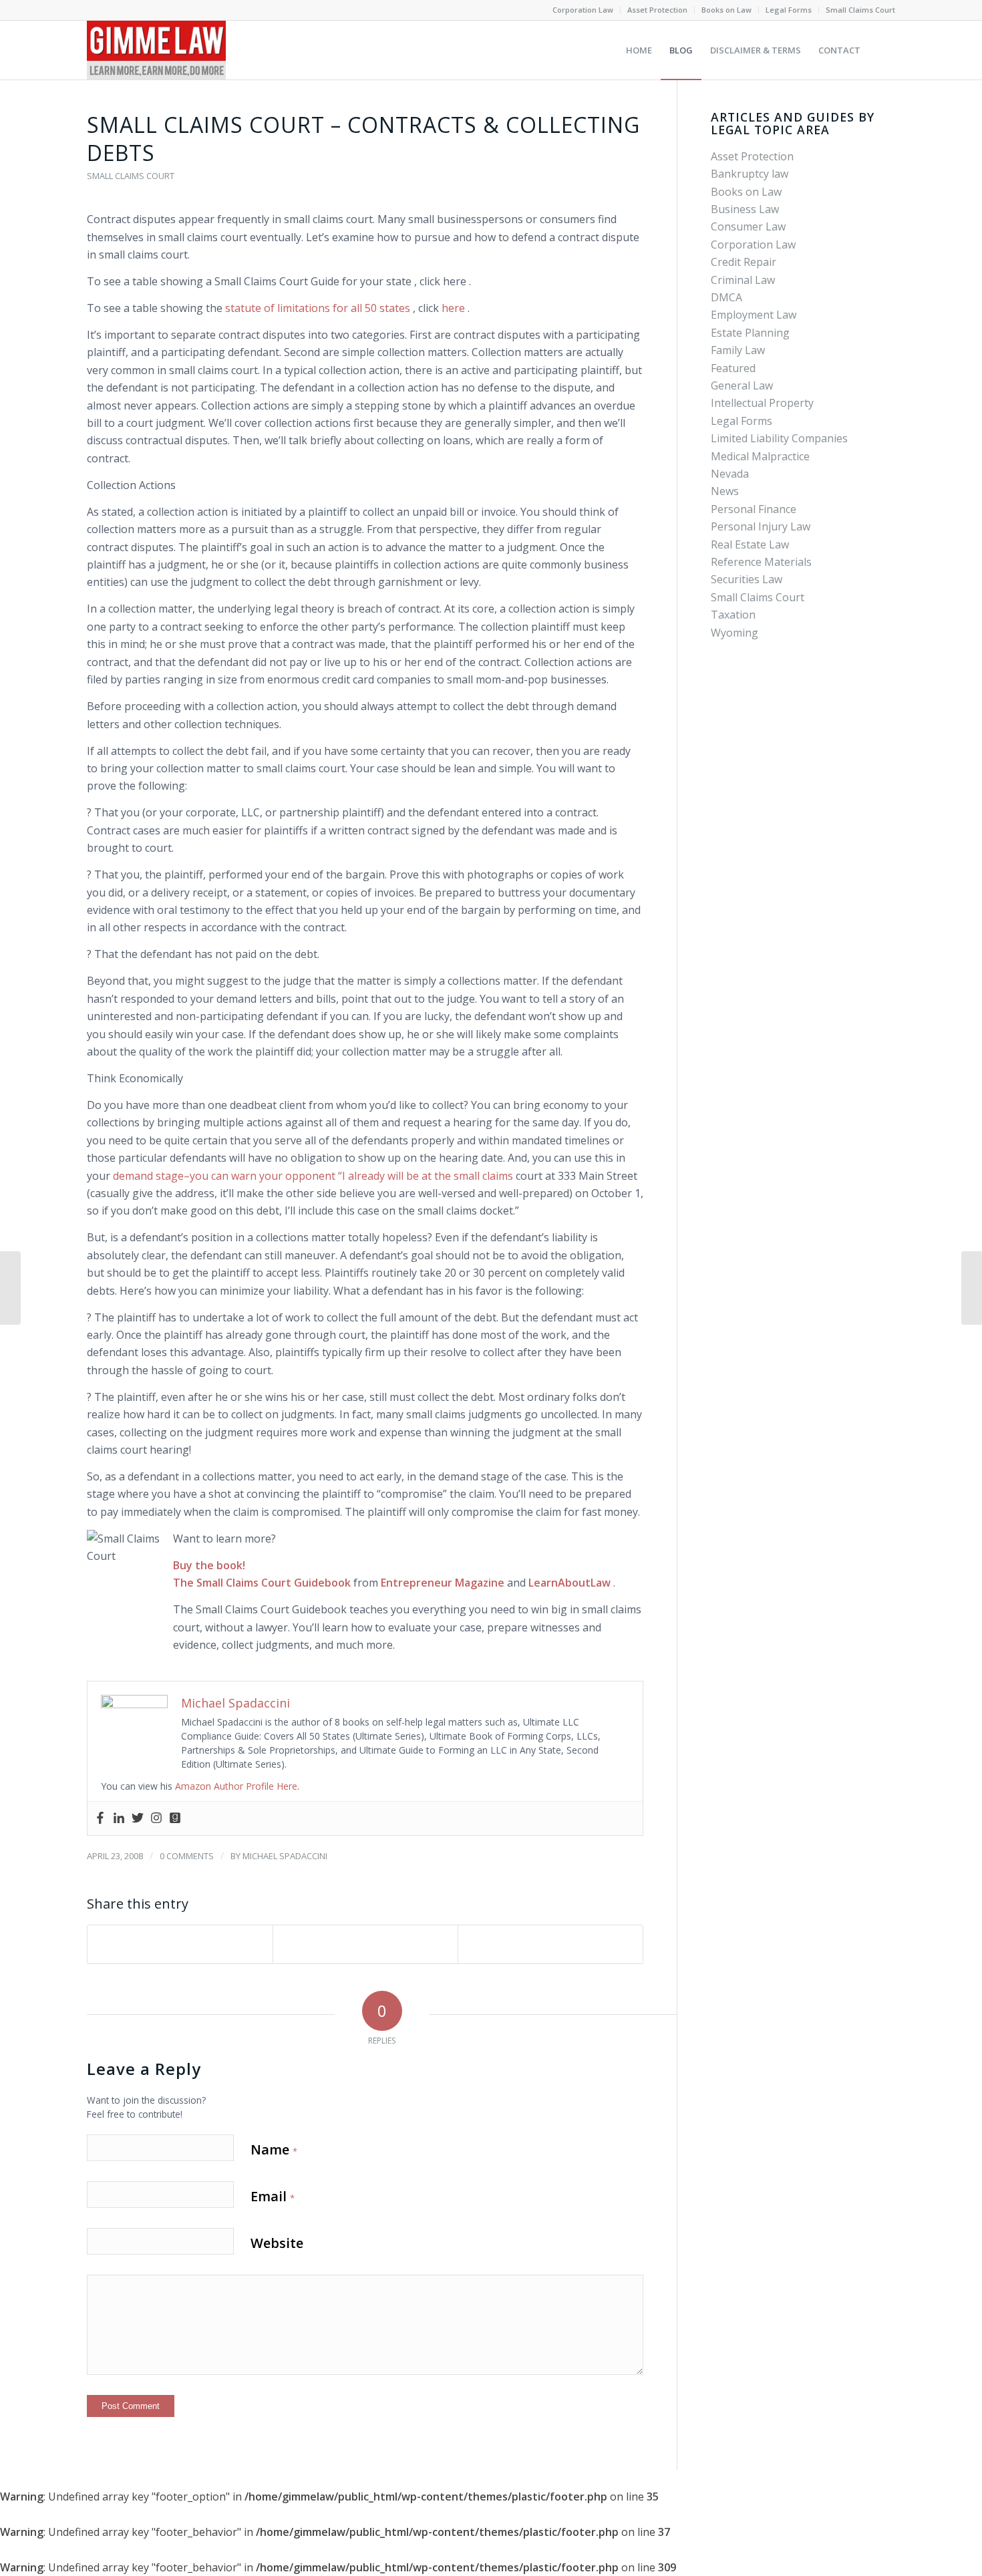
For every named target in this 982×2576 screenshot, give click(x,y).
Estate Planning (750, 333)
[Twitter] (138, 1818)
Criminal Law (743, 280)
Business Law (745, 209)
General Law (742, 385)
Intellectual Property (762, 403)
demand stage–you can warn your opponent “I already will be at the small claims (313, 1176)
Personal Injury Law (761, 526)
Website (277, 2243)
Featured (733, 368)
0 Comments (187, 1856)
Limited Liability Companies (779, 438)
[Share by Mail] (550, 1944)
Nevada (730, 474)
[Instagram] (156, 1818)
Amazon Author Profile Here (236, 1786)
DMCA (726, 297)
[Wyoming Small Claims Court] (10, 1288)
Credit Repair (744, 262)
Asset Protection (657, 10)
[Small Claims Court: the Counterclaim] (972, 1288)
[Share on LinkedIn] (365, 1944)
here (455, 308)
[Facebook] (100, 1818)
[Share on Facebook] (180, 1944)
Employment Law (754, 315)
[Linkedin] (119, 1818)
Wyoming (734, 633)
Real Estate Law (750, 544)
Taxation (733, 615)
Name (274, 2149)
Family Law (738, 350)
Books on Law (726, 10)
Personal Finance (754, 509)
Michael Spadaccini (285, 1856)
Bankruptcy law (750, 174)
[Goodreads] (175, 1818)
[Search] (882, 50)
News (725, 491)
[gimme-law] (156, 50)
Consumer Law (748, 226)
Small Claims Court (860, 10)
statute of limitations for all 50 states (319, 308)
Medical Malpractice (760, 456)
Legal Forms (789, 10)
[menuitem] (583, 10)
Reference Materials (761, 562)
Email (273, 2196)
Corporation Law (583, 10)
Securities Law (747, 579)
